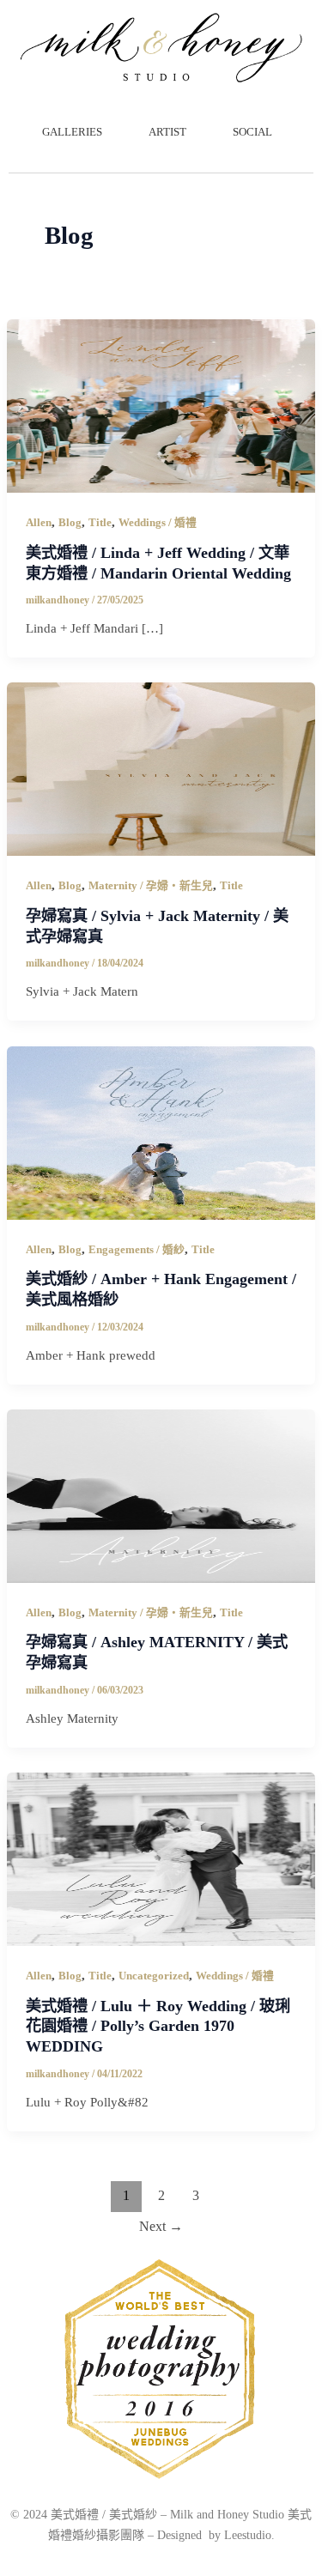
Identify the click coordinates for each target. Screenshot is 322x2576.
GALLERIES (72, 132)
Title (100, 523)
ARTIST (167, 132)
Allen (39, 523)
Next (161, 2226)
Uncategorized (154, 1976)
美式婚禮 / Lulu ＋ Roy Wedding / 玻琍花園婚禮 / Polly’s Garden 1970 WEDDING (158, 2026)
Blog (70, 523)
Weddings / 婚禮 (158, 523)
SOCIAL (252, 132)
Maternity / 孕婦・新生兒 (151, 886)
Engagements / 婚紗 (137, 1250)
